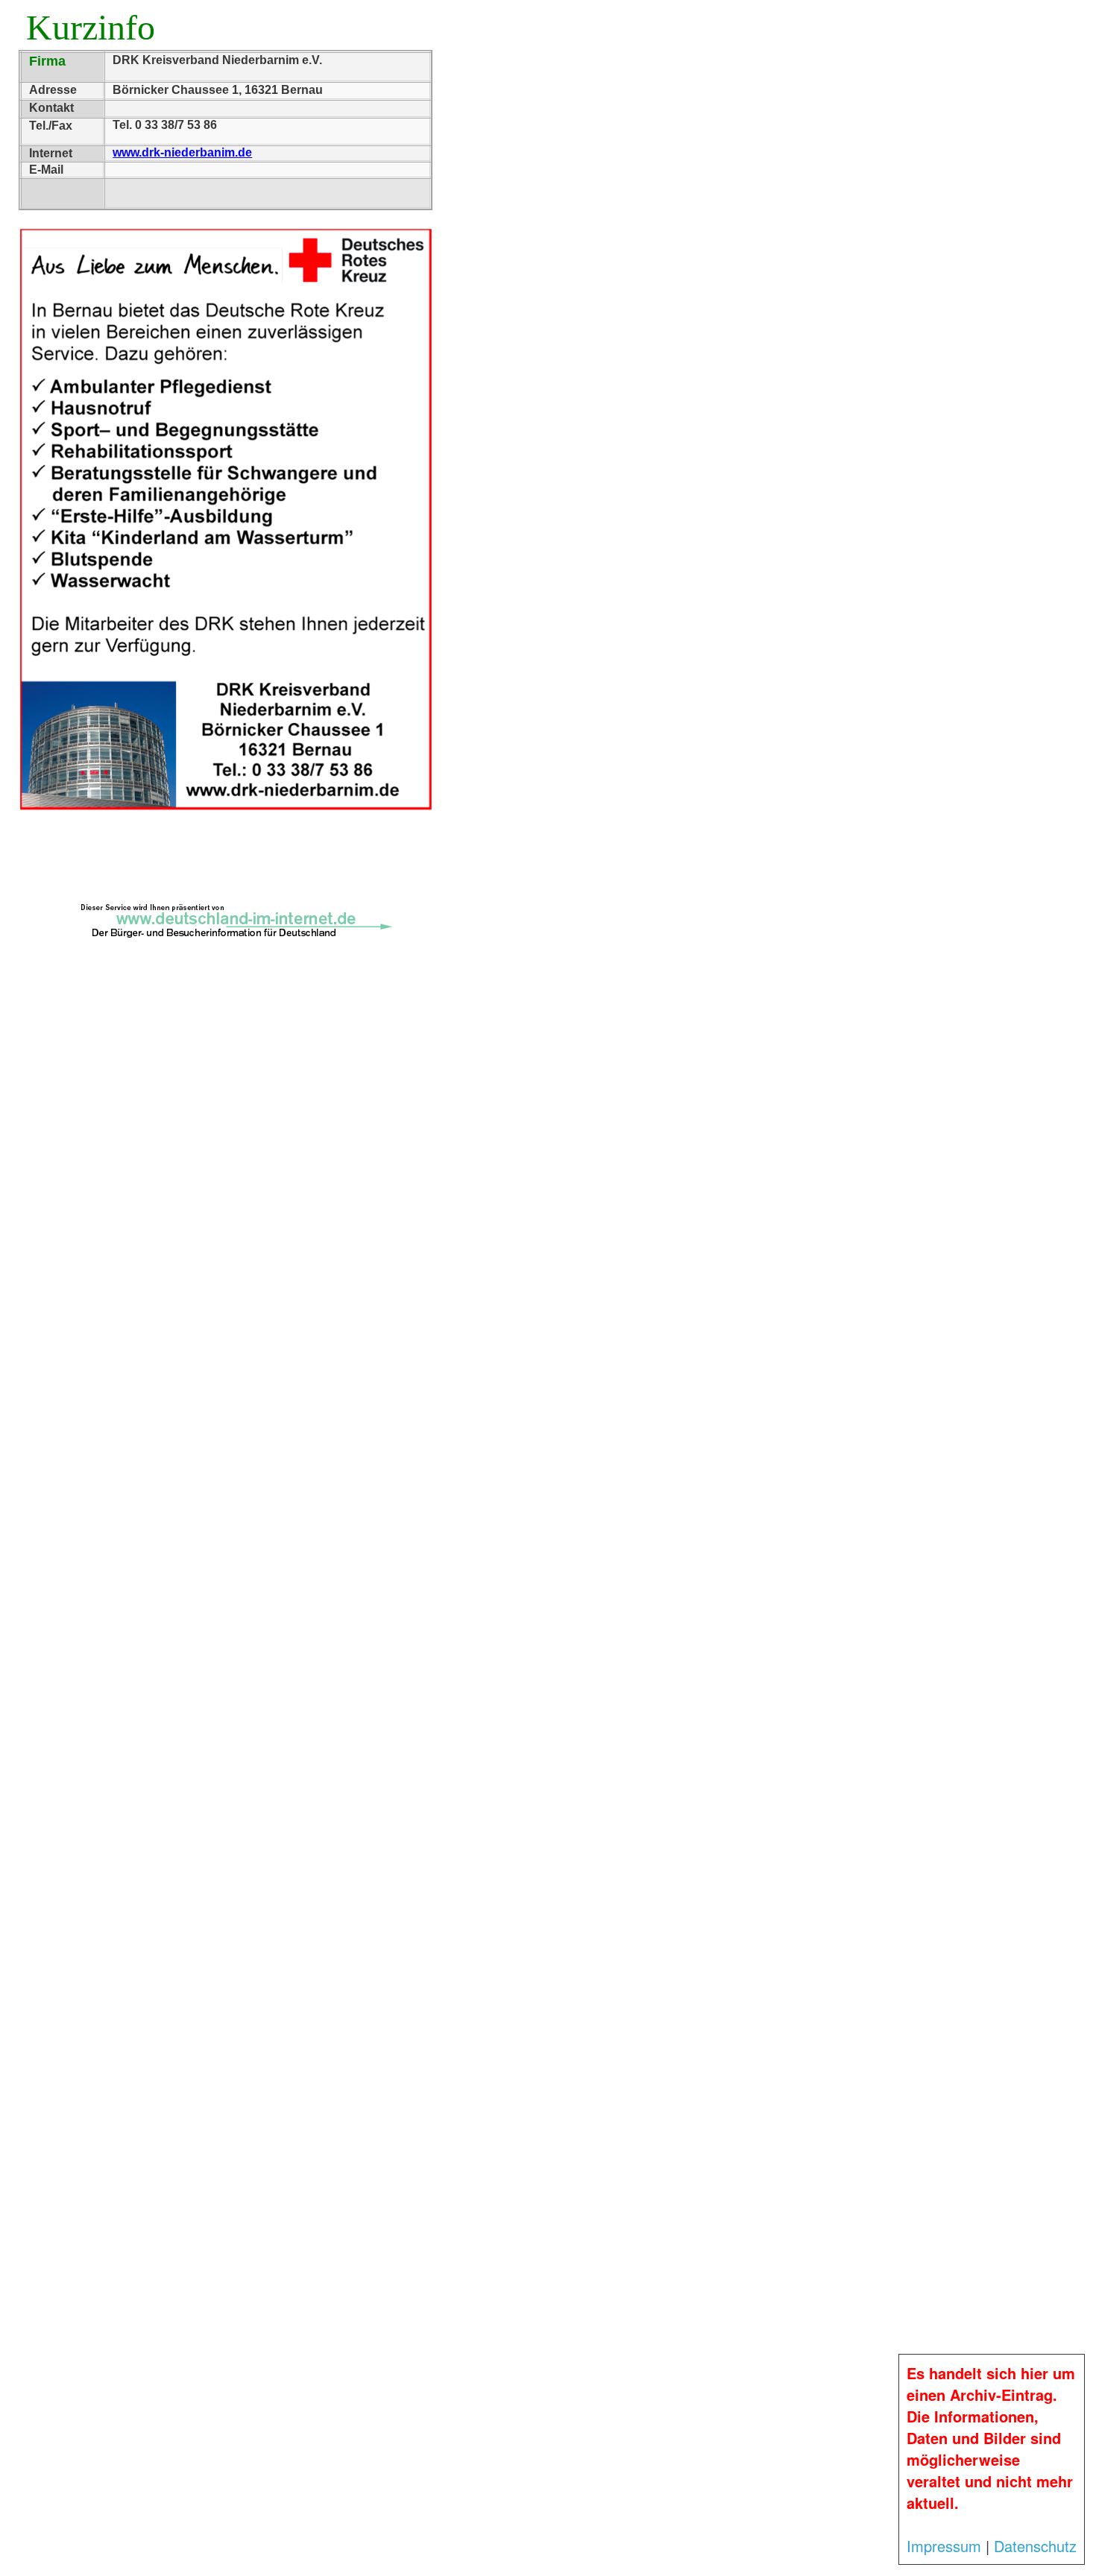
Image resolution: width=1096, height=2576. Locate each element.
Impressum (944, 2546)
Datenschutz (1035, 2546)
